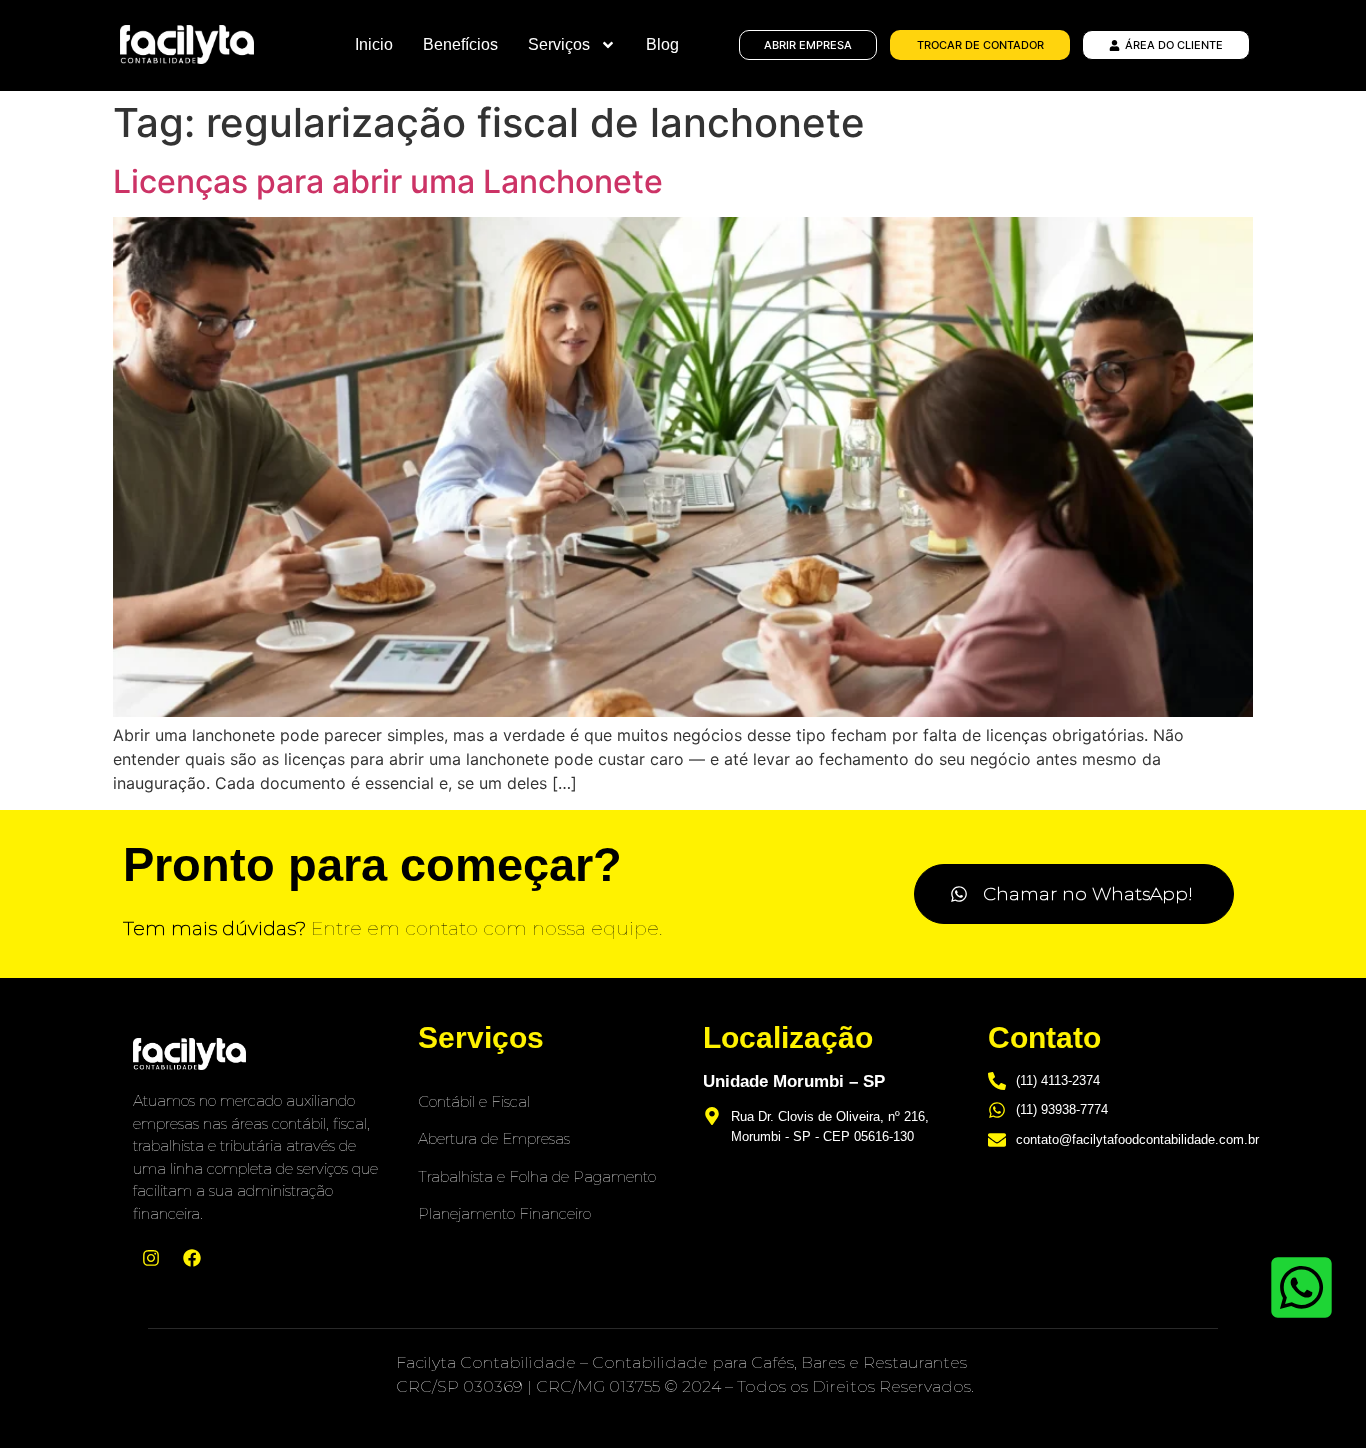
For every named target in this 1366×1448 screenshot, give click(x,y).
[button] (1074, 894)
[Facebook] (192, 1258)
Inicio (374, 44)
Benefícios (460, 44)
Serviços (559, 44)
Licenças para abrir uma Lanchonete (388, 181)
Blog (662, 44)
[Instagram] (151, 1258)
